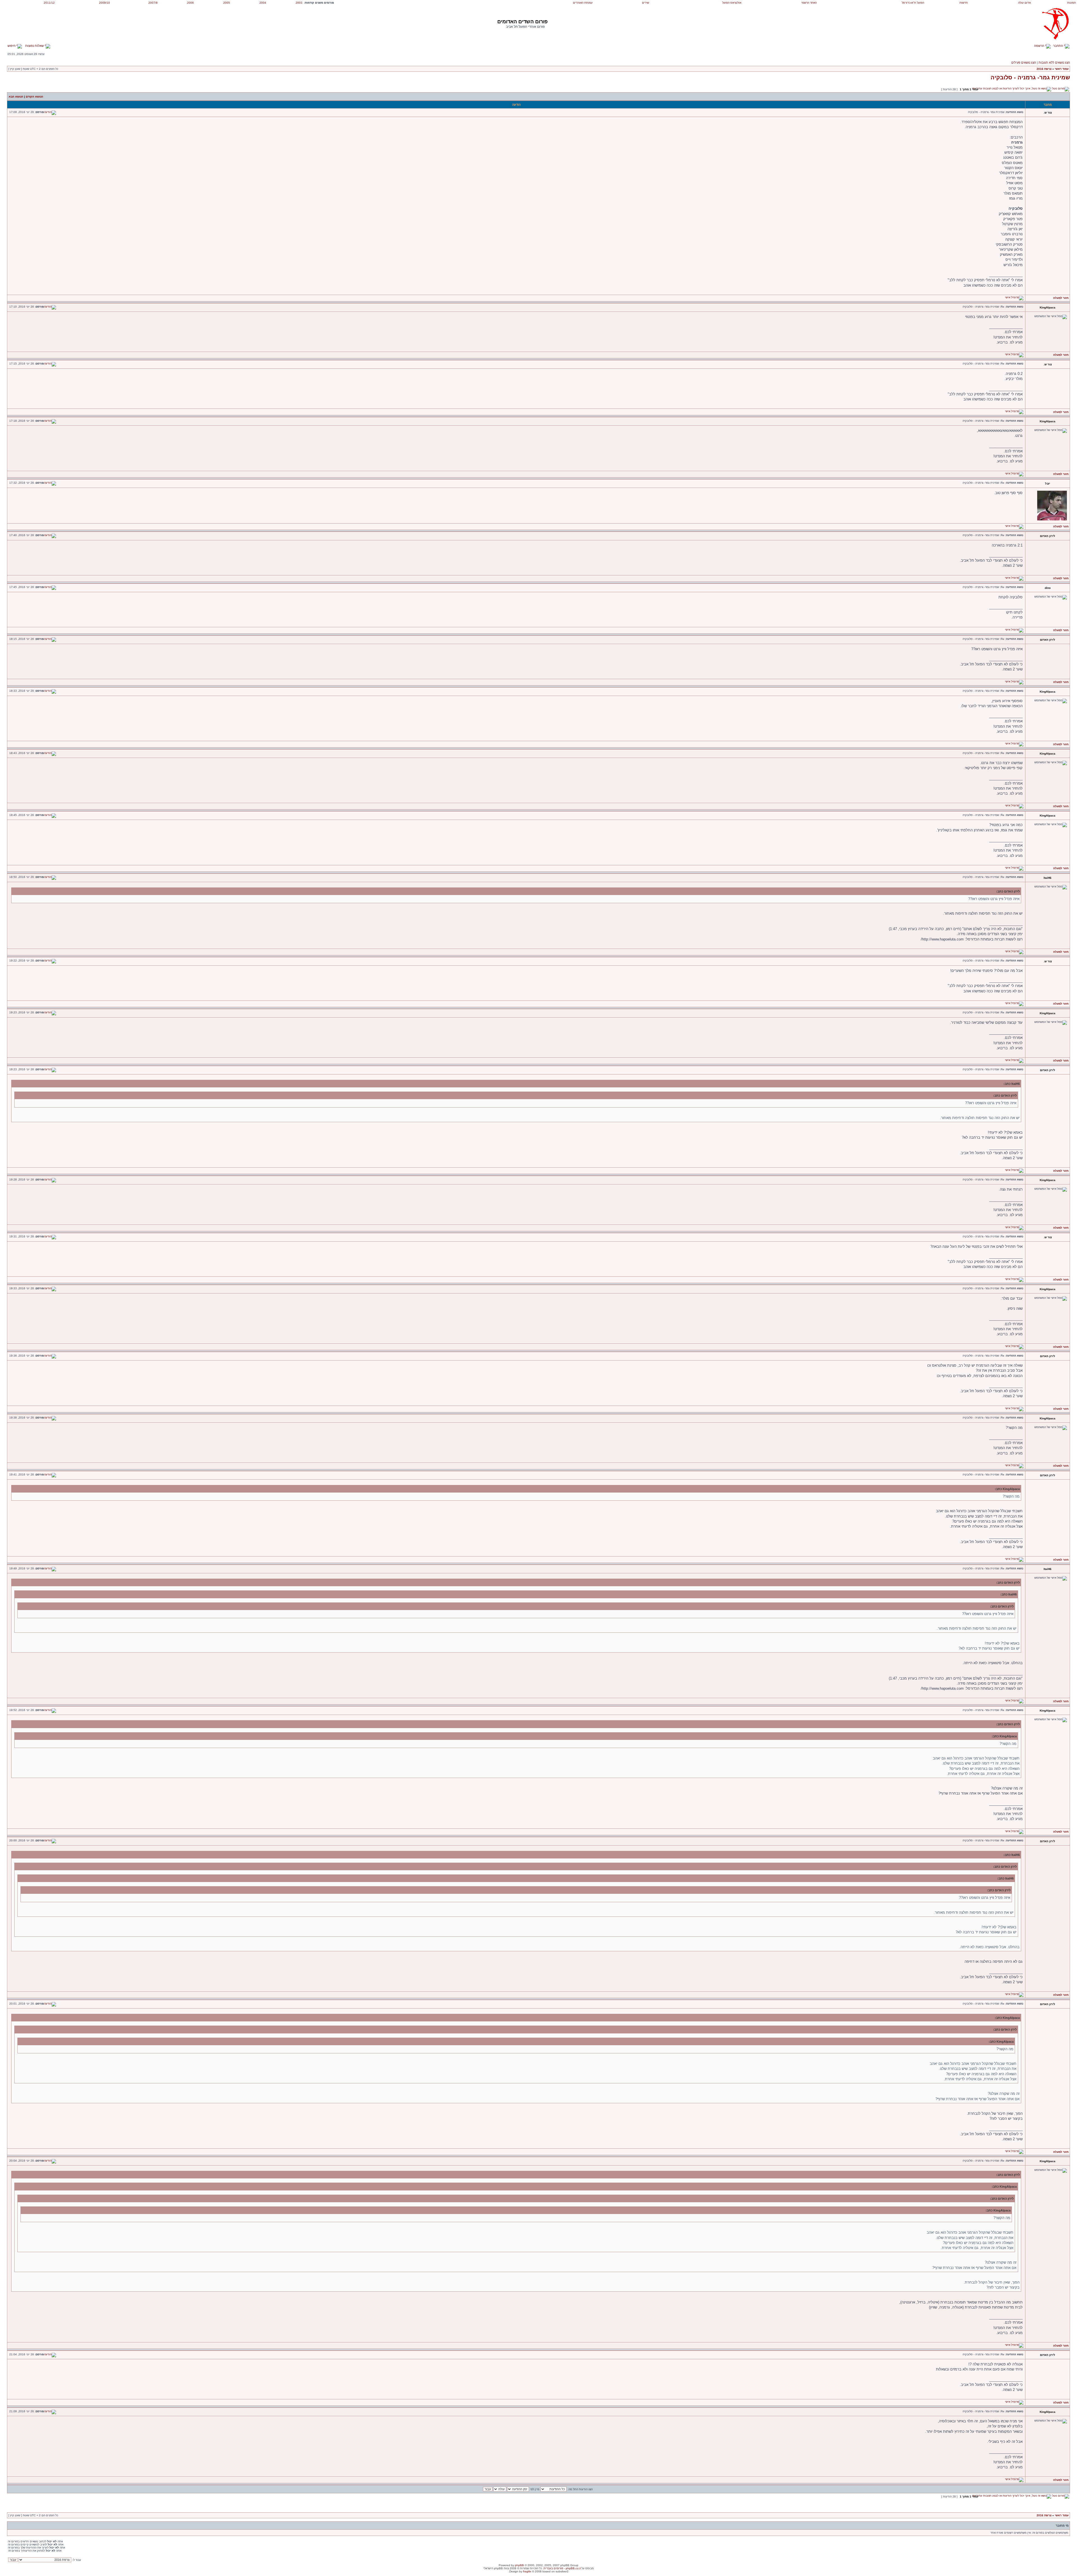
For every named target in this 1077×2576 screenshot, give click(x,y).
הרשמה (1040, 46)
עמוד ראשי (1062, 69)
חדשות (964, 3)
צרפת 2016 (1044, 69)
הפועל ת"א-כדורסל (913, 3)
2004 (263, 3)
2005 (227, 3)
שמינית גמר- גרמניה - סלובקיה (1030, 77)
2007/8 (153, 3)
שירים (645, 3)
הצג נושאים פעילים (1024, 63)
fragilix (527, 2571)
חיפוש (12, 46)
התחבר (1058, 46)
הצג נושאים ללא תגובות (1054, 63)
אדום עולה (1024, 3)
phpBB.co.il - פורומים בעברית (562, 2568)
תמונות (1072, 3)
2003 (299, 3)
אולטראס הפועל (732, 3)
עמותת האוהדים (583, 3)
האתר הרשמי (809, 3)
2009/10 (104, 3)
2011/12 (49, 3)
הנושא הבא (16, 97)
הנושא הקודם (34, 97)
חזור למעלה (1061, 298)
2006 (190, 3)
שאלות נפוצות (35, 46)
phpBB (519, 2565)
